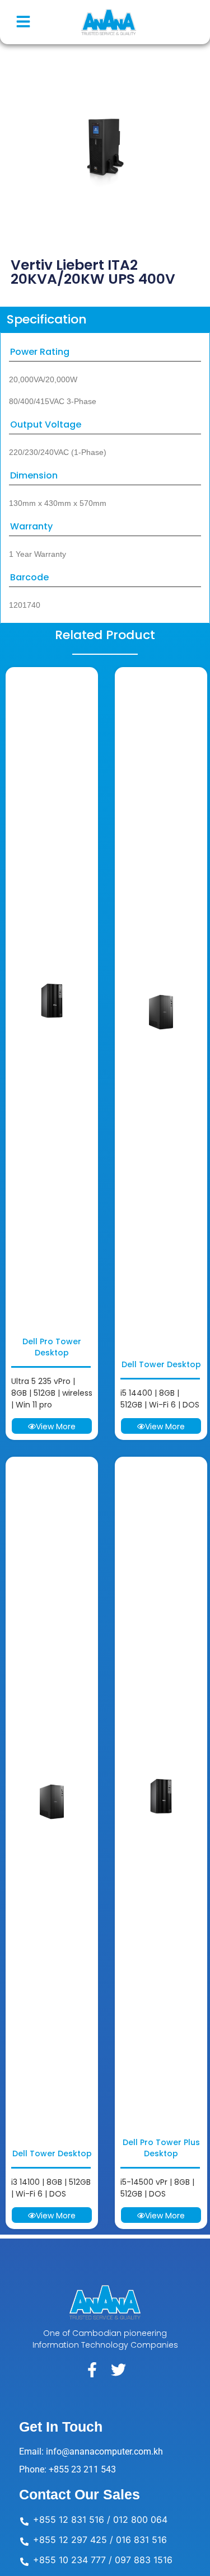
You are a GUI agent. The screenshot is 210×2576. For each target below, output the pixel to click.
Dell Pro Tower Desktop (52, 1347)
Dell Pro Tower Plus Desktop (161, 2148)
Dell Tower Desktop (161, 1364)
